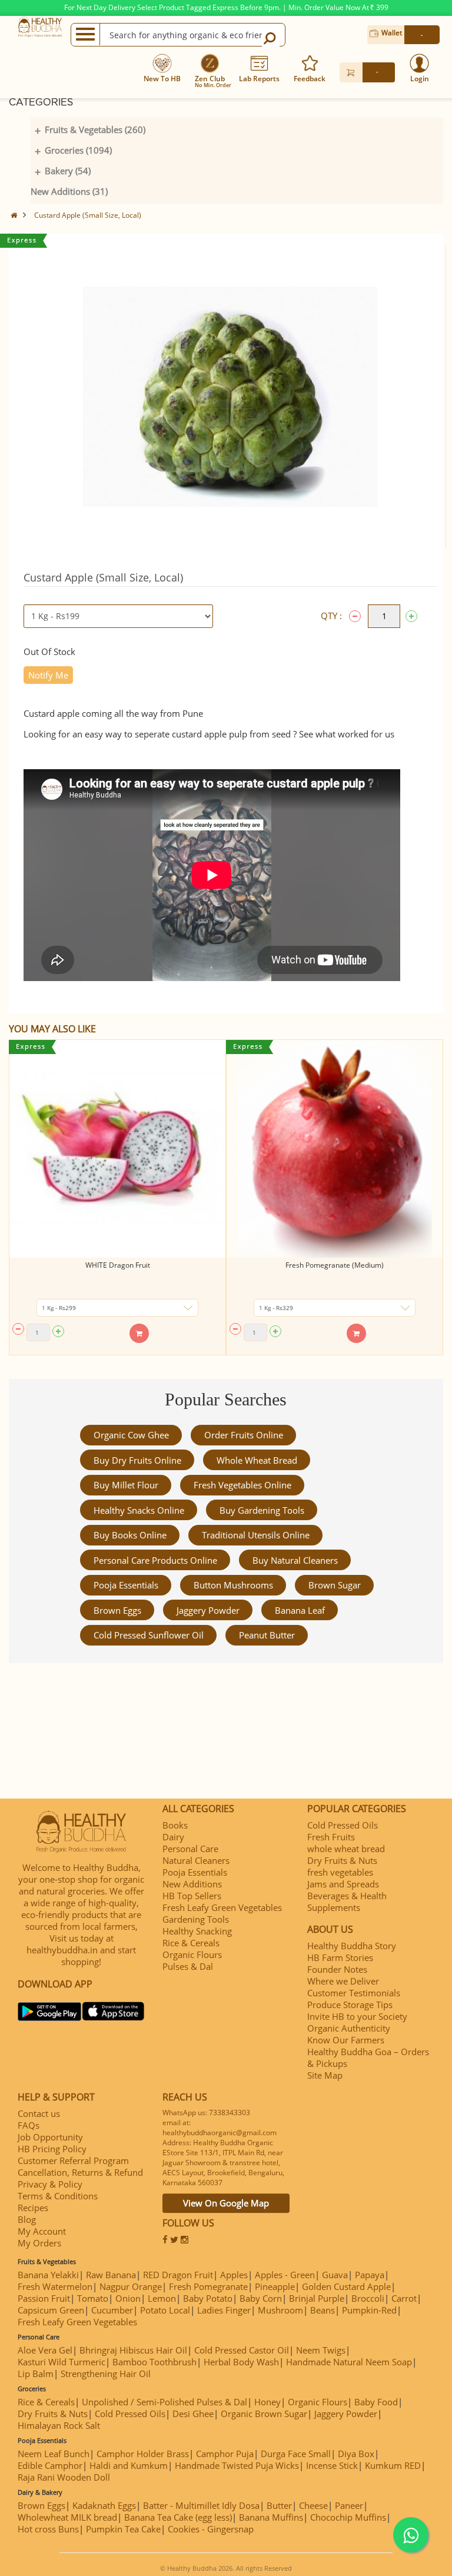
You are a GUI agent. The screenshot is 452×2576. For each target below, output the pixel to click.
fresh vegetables (340, 1872)
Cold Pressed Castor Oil (242, 2350)
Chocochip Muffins (348, 2517)
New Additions (192, 1884)
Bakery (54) (68, 171)
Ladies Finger (224, 2310)
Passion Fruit (44, 2298)
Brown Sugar (335, 1585)
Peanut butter (267, 1635)
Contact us (39, 2113)
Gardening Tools (196, 1919)
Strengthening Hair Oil (106, 2374)
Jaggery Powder (208, 1610)
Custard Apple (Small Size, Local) (88, 215)
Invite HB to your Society (357, 2016)
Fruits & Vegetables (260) (95, 129)
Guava (335, 2275)
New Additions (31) (69, 191)
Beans (323, 2310)
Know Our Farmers (346, 2040)
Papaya (370, 2275)
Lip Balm (36, 2374)
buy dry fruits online (137, 1460)
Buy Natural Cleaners (295, 1560)
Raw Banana (111, 2275)
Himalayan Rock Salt (59, 2425)
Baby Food (376, 2402)
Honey (267, 2402)
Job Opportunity (50, 2137)
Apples (234, 2275)
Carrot (404, 2298)
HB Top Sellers (192, 1896)
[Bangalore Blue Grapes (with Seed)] (343, 1149)
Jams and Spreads (343, 1884)
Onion (128, 2298)
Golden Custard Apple (346, 2286)
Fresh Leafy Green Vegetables (222, 1907)
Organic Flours (192, 1955)
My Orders (39, 2243)
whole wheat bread (257, 1460)
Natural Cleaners (196, 1860)
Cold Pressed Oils (343, 1825)
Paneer (349, 2505)
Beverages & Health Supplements (347, 1902)
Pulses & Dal (188, 1966)
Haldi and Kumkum (129, 2465)
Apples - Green (285, 2275)
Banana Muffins (271, 2517)
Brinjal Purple (317, 2298)
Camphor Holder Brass (143, 2454)
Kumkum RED (393, 2465)
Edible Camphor (50, 2465)
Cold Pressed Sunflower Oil (149, 1635)
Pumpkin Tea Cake (123, 2529)
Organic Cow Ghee (131, 1435)
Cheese (313, 2505)
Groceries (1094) (78, 150)
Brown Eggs (117, 1610)
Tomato (93, 2298)
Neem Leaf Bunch (54, 2454)
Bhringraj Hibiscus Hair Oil (133, 2350)
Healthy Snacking (197, 1931)
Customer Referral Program (73, 2160)
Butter (279, 2505)
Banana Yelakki (48, 2275)
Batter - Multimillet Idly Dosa (201, 2505)
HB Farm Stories (340, 1957)
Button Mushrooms (233, 1585)
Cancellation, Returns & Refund (80, 2172)
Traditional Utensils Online (256, 1535)
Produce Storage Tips (350, 2005)
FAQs (29, 2125)
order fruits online (244, 1435)
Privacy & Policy (50, 2184)
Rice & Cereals (191, 1943)
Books (175, 1825)
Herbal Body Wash (241, 2362)
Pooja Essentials (126, 1585)
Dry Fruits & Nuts (342, 1860)
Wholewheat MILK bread (67, 2517)
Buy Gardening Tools (262, 1510)
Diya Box (356, 2454)
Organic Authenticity (349, 2028)
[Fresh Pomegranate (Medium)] (126, 1149)
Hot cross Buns (48, 2529)
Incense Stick (332, 2465)
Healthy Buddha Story (352, 1946)
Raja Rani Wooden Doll (64, 2477)
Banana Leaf (300, 1610)
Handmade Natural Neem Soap (349, 2362)
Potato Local (165, 2310)
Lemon (162, 2298)
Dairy (173, 1837)
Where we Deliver (343, 1981)
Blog (27, 2219)
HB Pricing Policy (52, 2149)
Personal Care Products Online (155, 1560)
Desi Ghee (193, 2414)
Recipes (33, 2208)
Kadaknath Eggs (104, 2505)
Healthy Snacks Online (139, 1510)
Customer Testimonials (354, 1993)
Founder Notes (337, 1969)
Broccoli (368, 2298)
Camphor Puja (225, 2454)
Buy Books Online (130, 1535)
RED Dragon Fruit (178, 2275)
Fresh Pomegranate (208, 2286)
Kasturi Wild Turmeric (62, 2362)
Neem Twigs (321, 2350)
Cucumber (112, 2310)
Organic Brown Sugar (264, 2414)
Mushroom (280, 2310)
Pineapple (275, 2286)
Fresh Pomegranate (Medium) (126, 1265)
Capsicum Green (51, 2310)
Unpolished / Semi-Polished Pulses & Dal (164, 2402)
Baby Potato (208, 2298)
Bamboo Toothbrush (154, 2362)
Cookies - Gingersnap (211, 2529)
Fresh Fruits (331, 1837)
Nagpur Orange (131, 2286)
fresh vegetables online (242, 1485)
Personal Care (190, 1849)
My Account (42, 2231)
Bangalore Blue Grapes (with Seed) (343, 1265)
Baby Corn (261, 2298)
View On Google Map (226, 2203)
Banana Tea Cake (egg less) (178, 2517)
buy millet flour (126, 1485)
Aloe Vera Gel (45, 2350)
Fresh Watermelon (55, 2286)
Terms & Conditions (58, 2196)
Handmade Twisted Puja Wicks (237, 2465)
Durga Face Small (296, 2454)
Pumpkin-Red (369, 2310)
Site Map (325, 2075)
